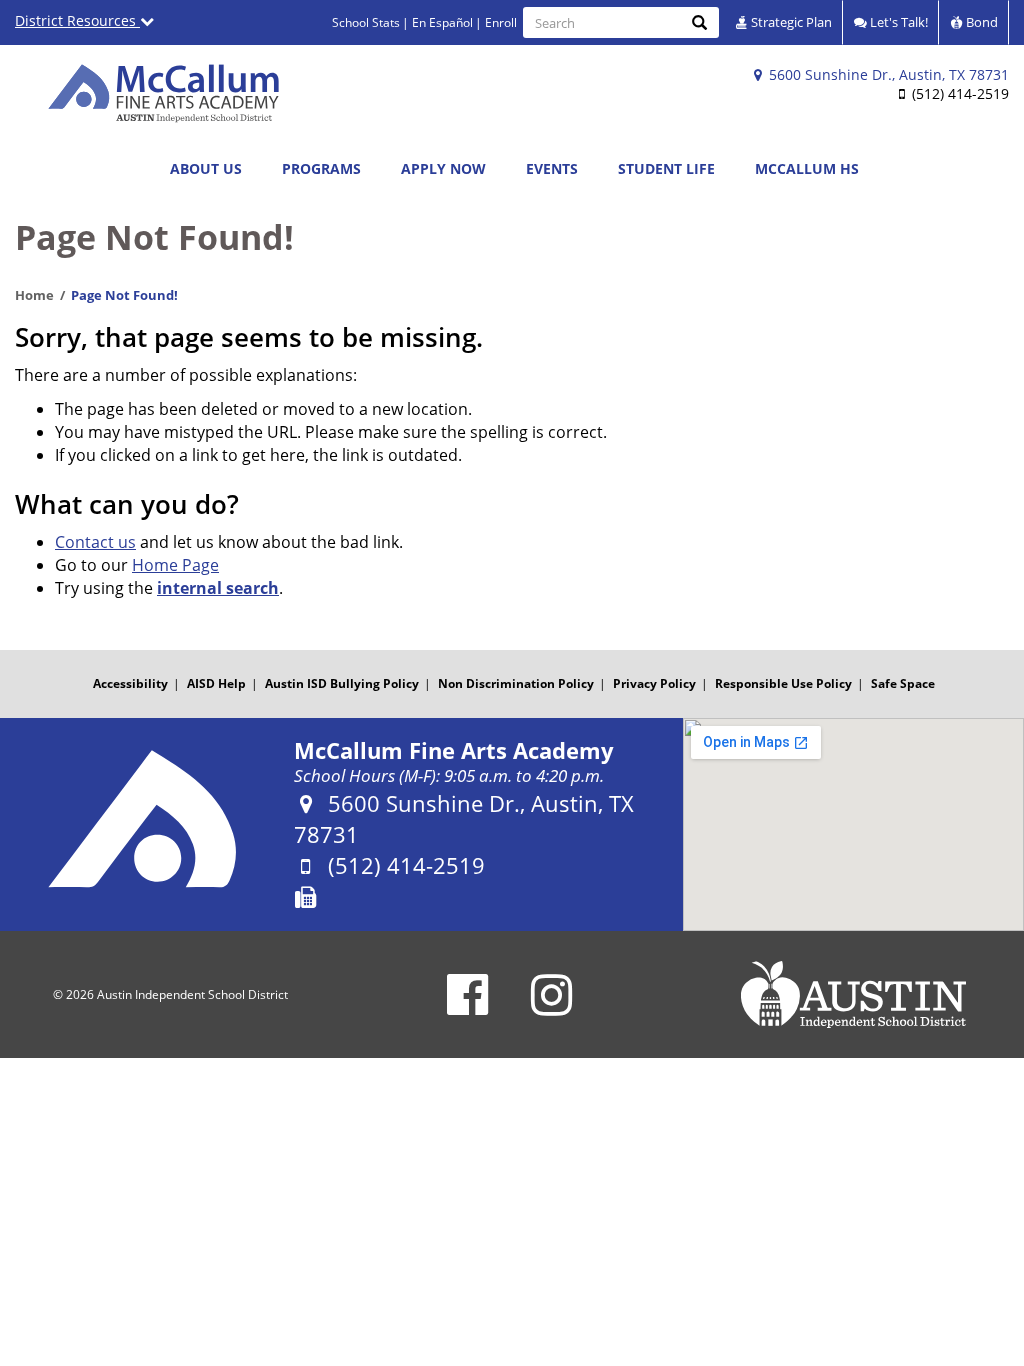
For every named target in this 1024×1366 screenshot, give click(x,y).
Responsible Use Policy (783, 683)
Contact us (95, 542)
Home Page (175, 565)
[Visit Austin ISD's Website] (853, 995)
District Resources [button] (77, 20)
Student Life (666, 168)
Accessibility (130, 683)
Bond (980, 22)
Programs (321, 168)
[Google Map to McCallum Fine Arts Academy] (853, 824)
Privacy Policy (654, 683)
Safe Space (903, 683)
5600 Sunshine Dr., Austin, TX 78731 (887, 74)
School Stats (366, 22)
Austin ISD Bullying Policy (342, 683)
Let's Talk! (897, 22)
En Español (442, 22)
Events (552, 168)
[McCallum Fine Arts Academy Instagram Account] (551, 1007)
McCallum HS (807, 168)
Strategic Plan (790, 22)
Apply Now (443, 168)
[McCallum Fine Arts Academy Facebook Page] (467, 1007)
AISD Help (216, 683)
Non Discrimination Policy (516, 683)
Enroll (501, 22)
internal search (218, 588)
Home (34, 295)
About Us (206, 168)
